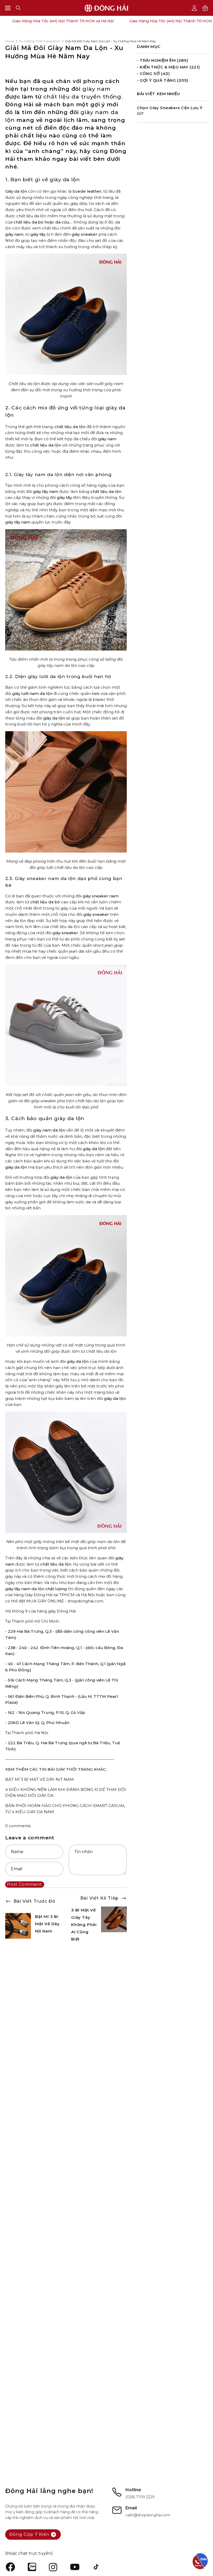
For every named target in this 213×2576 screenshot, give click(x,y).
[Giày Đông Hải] (106, 8)
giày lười (20, 693)
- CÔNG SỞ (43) (153, 74)
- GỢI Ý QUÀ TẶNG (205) (162, 80)
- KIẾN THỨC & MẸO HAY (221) (168, 67)
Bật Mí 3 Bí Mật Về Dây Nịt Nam (47, 1924)
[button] (18, 8)
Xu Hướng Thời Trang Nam (40, 41)
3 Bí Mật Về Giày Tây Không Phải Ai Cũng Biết (84, 1925)
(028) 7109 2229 (140, 2497)
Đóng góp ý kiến (29, 2534)
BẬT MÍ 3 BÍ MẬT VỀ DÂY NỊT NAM (39, 1779)
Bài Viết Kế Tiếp (99, 1898)
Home (10, 41)
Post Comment (25, 1884)
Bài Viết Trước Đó (34, 1901)
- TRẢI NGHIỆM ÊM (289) (162, 60)
